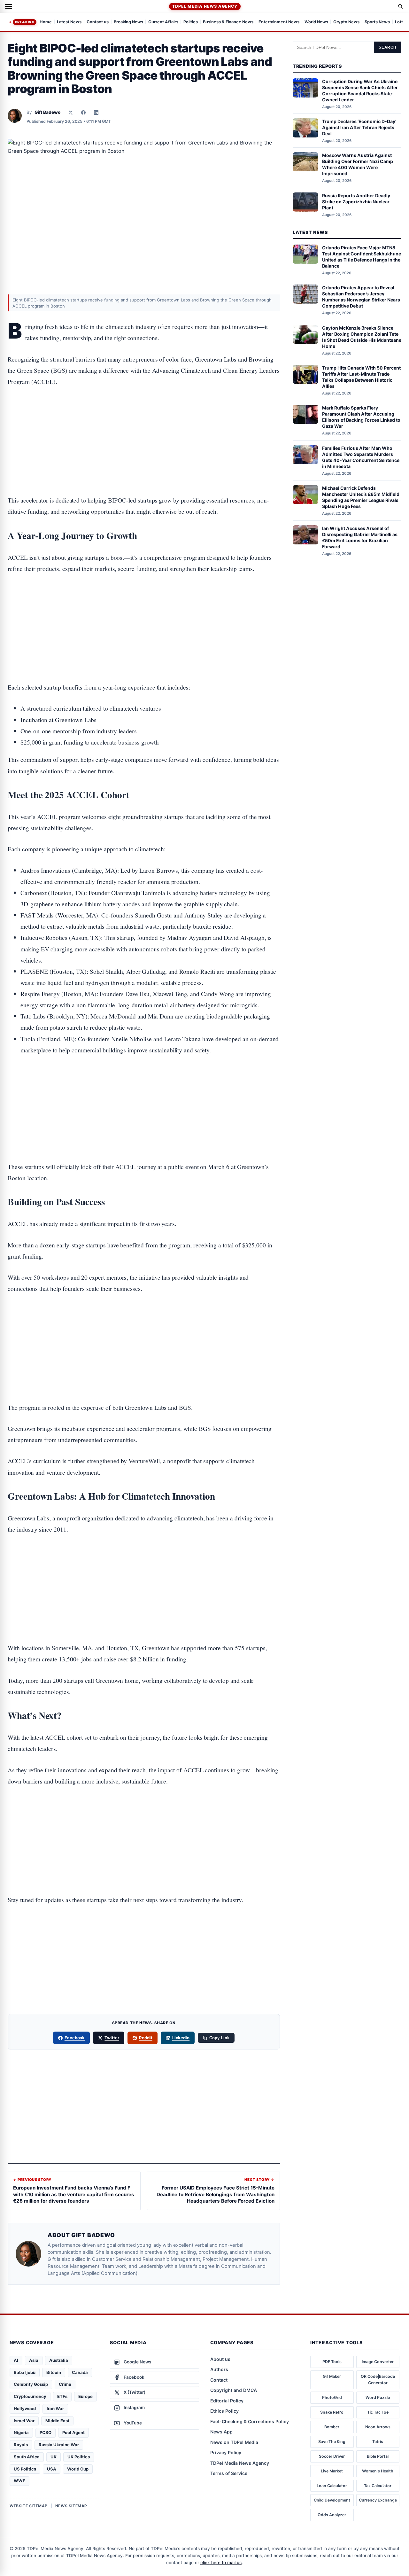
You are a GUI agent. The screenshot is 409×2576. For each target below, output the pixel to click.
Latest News (69, 22)
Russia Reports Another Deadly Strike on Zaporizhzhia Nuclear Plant (356, 202)
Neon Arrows (378, 2427)
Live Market (332, 2471)
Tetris (378, 2442)
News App (221, 2432)
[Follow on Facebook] (83, 113)
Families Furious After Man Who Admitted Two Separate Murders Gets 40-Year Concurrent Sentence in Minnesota (361, 457)
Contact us (98, 22)
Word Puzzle (378, 2397)
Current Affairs (163, 22)
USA (52, 2469)
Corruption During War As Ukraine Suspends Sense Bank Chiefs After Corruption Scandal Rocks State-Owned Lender (360, 90)
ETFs (62, 2396)
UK (54, 2457)
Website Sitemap (29, 2506)
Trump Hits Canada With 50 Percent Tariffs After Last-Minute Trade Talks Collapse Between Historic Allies (361, 377)
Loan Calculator (332, 2486)
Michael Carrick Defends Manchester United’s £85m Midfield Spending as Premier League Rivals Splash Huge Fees (361, 497)
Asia (34, 2360)
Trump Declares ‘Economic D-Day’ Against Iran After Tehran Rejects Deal (359, 127)
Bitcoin (54, 2372)
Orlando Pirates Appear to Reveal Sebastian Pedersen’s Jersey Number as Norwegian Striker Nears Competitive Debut (361, 297)
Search (388, 47)
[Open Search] (401, 6)
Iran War (55, 2408)
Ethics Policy (224, 2411)
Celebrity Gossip (31, 2384)
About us (220, 2359)
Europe (85, 2396)
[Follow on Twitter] (71, 113)
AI (16, 2360)
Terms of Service (229, 2473)
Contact (219, 2380)
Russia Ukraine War (59, 2445)
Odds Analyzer (332, 2515)
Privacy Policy (226, 2452)
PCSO (46, 2432)
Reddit (146, 2038)
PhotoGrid (332, 2397)
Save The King (332, 2442)
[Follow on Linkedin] (96, 113)
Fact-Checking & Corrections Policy (250, 2421)
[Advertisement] (144, 421)
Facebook (75, 2038)
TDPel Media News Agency (205, 6)
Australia (59, 2360)
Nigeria (21, 2432)
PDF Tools (332, 2362)
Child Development (332, 2500)
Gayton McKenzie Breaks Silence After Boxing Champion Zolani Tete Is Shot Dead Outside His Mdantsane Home (362, 337)
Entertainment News (279, 22)
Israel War (24, 2421)
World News (316, 22)
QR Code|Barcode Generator (378, 2380)
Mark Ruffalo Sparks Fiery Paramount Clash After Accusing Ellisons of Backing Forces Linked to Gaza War (361, 417)
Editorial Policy (227, 2401)
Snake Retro (332, 2412)
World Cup (78, 2469)
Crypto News (346, 22)
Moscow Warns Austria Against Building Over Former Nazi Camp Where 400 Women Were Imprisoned (358, 164)
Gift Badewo (47, 112)
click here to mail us (221, 2563)
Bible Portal (378, 2456)
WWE (19, 2481)
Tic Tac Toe (378, 2412)
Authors (219, 2369)
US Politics (25, 2469)
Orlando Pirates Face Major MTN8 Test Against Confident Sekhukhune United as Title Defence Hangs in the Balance (362, 257)
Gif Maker (332, 2376)
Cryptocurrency (30, 2396)
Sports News (377, 22)
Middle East (57, 2421)
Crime (65, 2384)
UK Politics (79, 2457)
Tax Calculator (378, 2486)
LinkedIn (181, 2038)
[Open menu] (9, 6)
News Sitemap (71, 2506)
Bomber (332, 2427)
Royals (21, 2445)
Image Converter (378, 2362)
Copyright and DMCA (234, 2390)
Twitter (112, 2038)
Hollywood (25, 2408)
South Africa (27, 2457)
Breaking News (128, 22)
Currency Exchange (378, 2500)
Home (46, 22)
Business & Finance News (228, 22)
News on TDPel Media (234, 2442)
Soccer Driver (332, 2456)
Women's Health (378, 2471)
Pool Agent (73, 2432)
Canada (80, 2372)
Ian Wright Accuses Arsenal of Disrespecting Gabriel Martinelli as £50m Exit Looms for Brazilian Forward (360, 537)
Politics (191, 22)
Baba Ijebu (25, 2372)
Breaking (25, 22)
